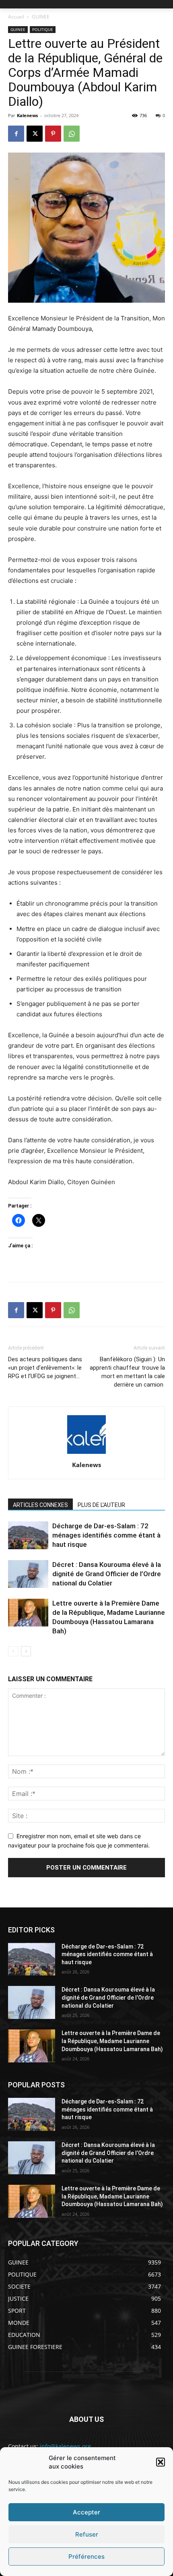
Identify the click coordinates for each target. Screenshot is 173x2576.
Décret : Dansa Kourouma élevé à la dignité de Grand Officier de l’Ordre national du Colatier (107, 1574)
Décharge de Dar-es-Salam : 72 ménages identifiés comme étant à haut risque (106, 1535)
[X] (35, 134)
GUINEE (41, 17)
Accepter (86, 2512)
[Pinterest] (53, 134)
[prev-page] (13, 1651)
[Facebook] (16, 134)
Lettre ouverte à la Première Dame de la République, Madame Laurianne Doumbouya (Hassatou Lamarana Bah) (112, 2041)
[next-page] (26, 1651)
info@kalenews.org (65, 2446)
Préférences (86, 2556)
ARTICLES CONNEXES (40, 1505)
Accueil (16, 17)
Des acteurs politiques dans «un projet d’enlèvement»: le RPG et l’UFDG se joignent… (45, 1368)
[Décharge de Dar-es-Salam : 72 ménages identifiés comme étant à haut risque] (28, 1535)
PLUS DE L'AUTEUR (101, 1505)
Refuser (87, 2534)
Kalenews (27, 115)
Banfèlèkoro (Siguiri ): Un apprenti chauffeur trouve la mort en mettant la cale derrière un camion (127, 1372)
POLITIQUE (43, 29)
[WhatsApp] (72, 134)
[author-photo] (86, 1454)
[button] (161, 2462)
